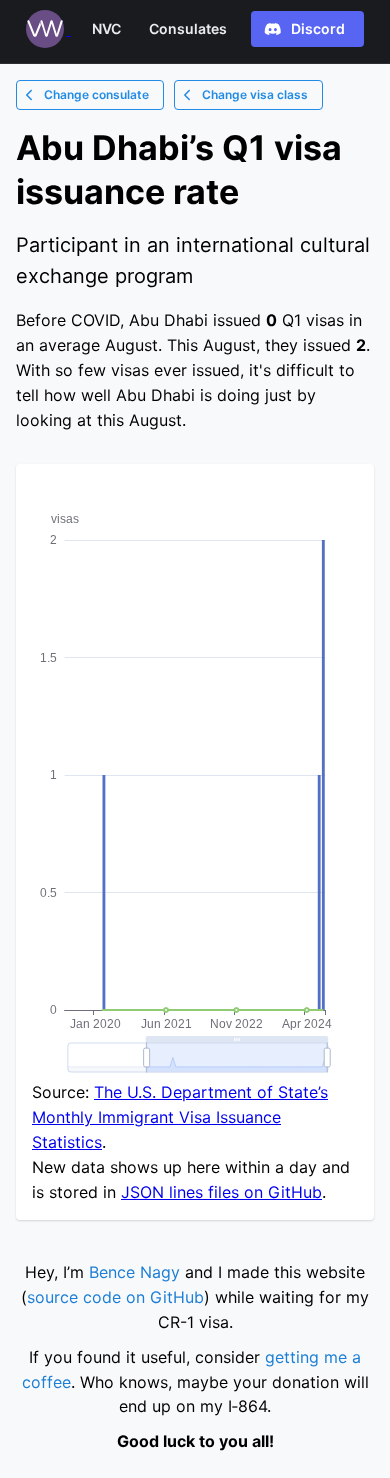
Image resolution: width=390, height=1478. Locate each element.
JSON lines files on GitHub (221, 1192)
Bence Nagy (134, 1272)
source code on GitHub (115, 1297)
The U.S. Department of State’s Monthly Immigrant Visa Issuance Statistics (180, 1117)
